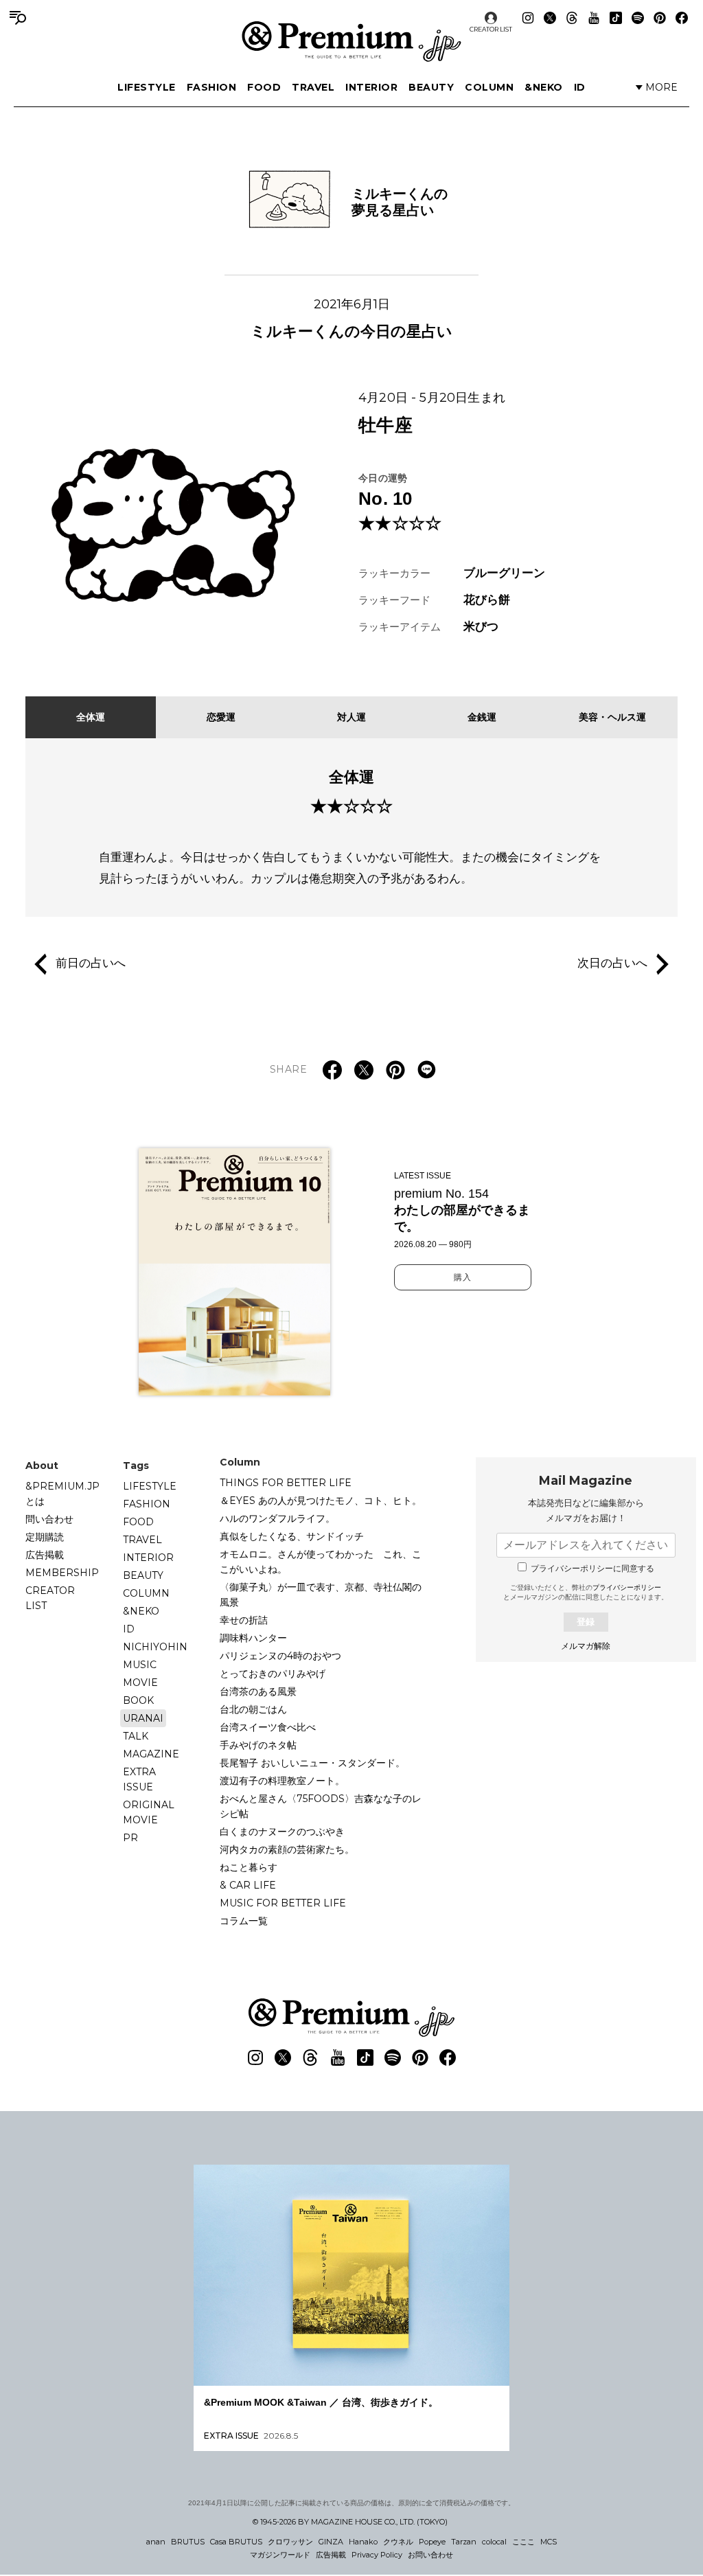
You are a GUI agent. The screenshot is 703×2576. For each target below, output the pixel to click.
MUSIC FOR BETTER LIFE (283, 1903)
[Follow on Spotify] (638, 18)
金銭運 (482, 717)
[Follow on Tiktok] (616, 18)
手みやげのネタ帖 (258, 1745)
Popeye (432, 2542)
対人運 (351, 717)
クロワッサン (290, 2542)
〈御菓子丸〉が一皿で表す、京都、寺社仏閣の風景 (321, 1595)
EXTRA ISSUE (139, 1779)
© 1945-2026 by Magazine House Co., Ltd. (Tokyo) (350, 2522)
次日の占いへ (612, 964)
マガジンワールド (280, 2555)
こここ (523, 2542)
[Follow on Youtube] (594, 18)
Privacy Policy (377, 2555)
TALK (136, 1736)
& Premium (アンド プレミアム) (351, 41)
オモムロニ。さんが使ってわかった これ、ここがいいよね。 (321, 1562)
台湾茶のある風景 (258, 1691)
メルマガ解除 (586, 1646)
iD (580, 87)
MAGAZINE (151, 1754)
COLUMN (489, 87)
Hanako (363, 2542)
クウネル (398, 2542)
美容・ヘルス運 (612, 717)
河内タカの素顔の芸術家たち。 (287, 1849)
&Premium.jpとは (62, 1494)
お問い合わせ (430, 2555)
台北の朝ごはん (253, 1709)
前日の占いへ (91, 964)
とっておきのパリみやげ (273, 1674)
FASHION (212, 87)
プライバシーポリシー (627, 1587)
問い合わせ (49, 1519)
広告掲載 (45, 1555)
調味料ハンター (253, 1638)
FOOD (264, 87)
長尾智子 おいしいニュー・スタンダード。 (312, 1763)
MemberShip (62, 1573)
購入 (463, 1277)
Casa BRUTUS (236, 2542)
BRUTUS (188, 2542)
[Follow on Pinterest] (660, 18)
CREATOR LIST (491, 29)
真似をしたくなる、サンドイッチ (292, 1536)
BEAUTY (431, 87)
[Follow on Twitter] (550, 18)
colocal (494, 2542)
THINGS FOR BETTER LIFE (286, 1483)
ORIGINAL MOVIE (149, 1812)
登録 (586, 1622)
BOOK (138, 1700)
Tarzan (464, 2542)
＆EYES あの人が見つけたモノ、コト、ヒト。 (321, 1501)
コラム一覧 (244, 1921)
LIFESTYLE (147, 87)
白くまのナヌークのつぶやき (282, 1832)
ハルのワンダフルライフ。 (277, 1518)
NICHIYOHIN (155, 1647)
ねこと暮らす (249, 1867)
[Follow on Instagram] (528, 18)
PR (130, 1838)
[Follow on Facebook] (682, 18)
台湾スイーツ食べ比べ (268, 1727)
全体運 (91, 717)
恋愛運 (221, 717)
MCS (549, 2542)
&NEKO (544, 87)
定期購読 (45, 1537)
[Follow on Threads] (572, 18)
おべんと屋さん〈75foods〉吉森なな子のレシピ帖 (321, 1806)
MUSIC (140, 1665)
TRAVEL (313, 87)
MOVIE (140, 1683)
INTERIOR (371, 87)
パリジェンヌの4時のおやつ (280, 1656)
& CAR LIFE (248, 1885)
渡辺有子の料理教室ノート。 (282, 1781)
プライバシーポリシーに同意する (592, 1569)
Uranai (143, 1718)
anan (156, 2542)
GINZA (331, 2542)
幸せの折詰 (244, 1620)
